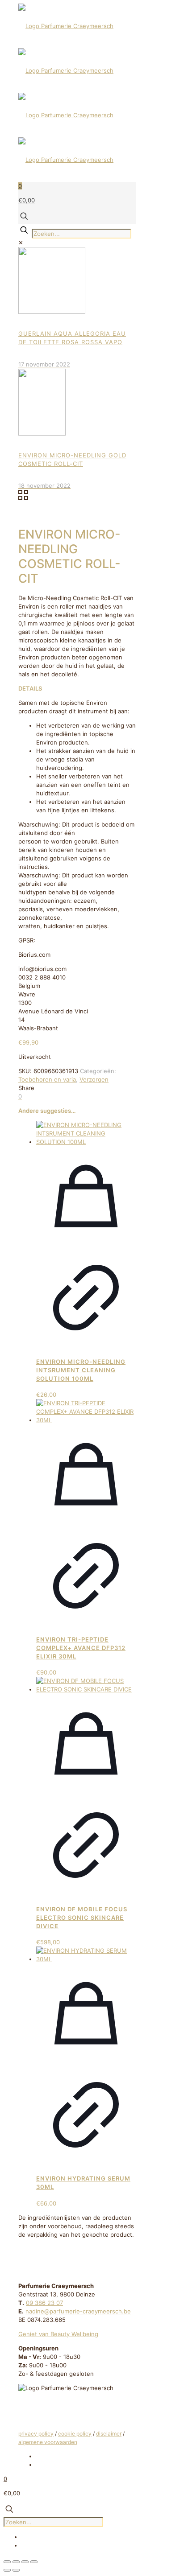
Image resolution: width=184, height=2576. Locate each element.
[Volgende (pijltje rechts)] (16, 2570)
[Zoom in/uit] (7, 2562)
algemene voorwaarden (48, 2442)
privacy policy (36, 2434)
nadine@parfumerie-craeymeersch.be (78, 2311)
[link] (21, 243)
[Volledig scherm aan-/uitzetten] (16, 2562)
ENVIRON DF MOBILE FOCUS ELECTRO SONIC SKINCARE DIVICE (82, 1918)
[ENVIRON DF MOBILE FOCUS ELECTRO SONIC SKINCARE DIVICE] (86, 1689)
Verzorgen (94, 1079)
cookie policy (75, 2434)
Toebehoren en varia (47, 1079)
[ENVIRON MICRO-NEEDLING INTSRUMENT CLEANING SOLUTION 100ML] (86, 1142)
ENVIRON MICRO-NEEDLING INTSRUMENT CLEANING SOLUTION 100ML (81, 1370)
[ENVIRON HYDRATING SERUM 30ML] (86, 1959)
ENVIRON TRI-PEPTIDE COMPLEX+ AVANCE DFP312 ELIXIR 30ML (81, 1648)
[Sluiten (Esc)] (34, 2562)
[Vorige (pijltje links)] (7, 2570)
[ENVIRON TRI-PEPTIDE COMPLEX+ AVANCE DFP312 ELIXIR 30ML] (86, 1420)
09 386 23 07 (44, 2303)
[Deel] (25, 2562)
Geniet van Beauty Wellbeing (58, 2334)
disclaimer (109, 2434)
